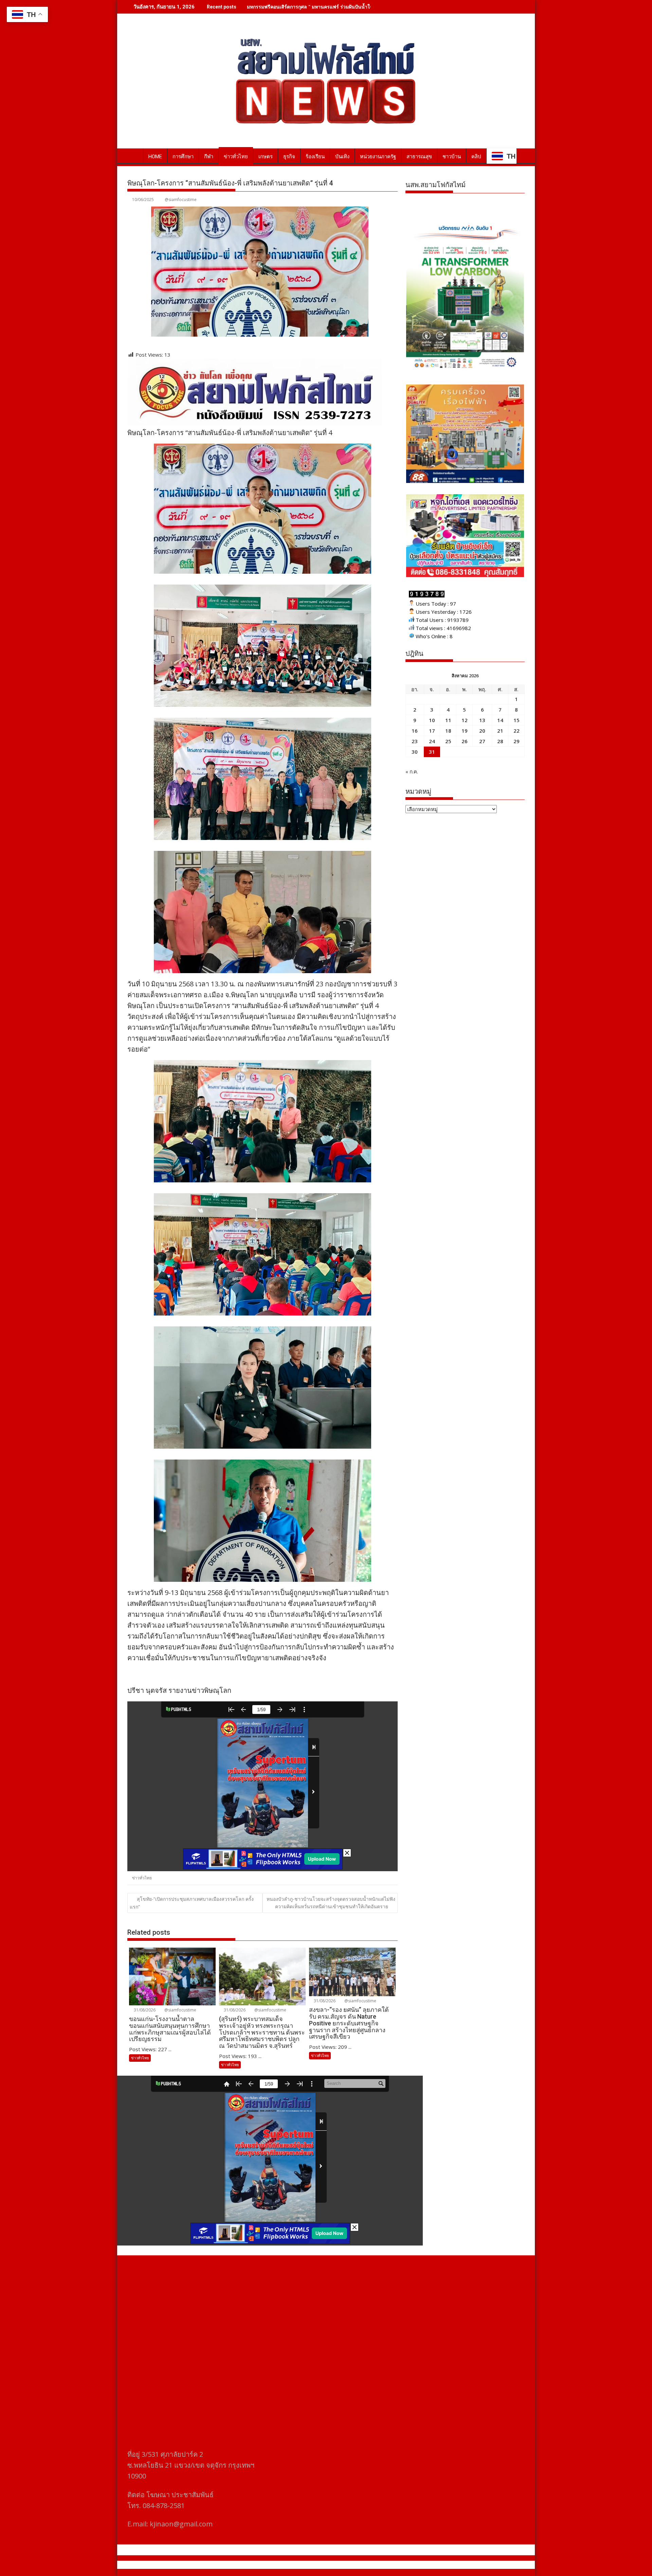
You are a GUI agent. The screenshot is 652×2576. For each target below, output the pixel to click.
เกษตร (266, 157)
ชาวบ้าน (452, 157)
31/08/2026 (144, 2010)
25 (448, 741)
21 (500, 731)
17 (432, 731)
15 (517, 720)
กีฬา (209, 157)
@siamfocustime (181, 200)
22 (517, 731)
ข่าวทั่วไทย (236, 157)
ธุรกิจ (289, 157)
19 (465, 731)
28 (500, 741)
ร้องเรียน (315, 157)
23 (415, 741)
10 (432, 720)
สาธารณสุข (419, 157)
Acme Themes (393, 2565)
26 (465, 741)
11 (448, 720)
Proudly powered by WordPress (281, 2565)
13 (482, 720)
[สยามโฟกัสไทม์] (134, 155)
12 (465, 720)
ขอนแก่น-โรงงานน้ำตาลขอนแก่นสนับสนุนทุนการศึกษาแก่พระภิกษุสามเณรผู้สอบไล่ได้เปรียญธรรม (349, 7)
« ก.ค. (412, 771)
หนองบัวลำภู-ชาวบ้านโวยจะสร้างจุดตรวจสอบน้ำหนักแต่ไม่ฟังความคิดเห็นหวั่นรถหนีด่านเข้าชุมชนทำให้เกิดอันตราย (331, 1903)
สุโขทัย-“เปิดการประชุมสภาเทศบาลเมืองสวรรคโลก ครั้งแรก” (192, 1903)
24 (432, 741)
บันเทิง (342, 157)
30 (415, 752)
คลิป (476, 157)
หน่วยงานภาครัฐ (378, 157)
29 (517, 741)
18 (448, 731)
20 (482, 731)
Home (155, 157)
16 (415, 731)
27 (482, 741)
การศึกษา (183, 157)
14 (500, 720)
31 (432, 752)
